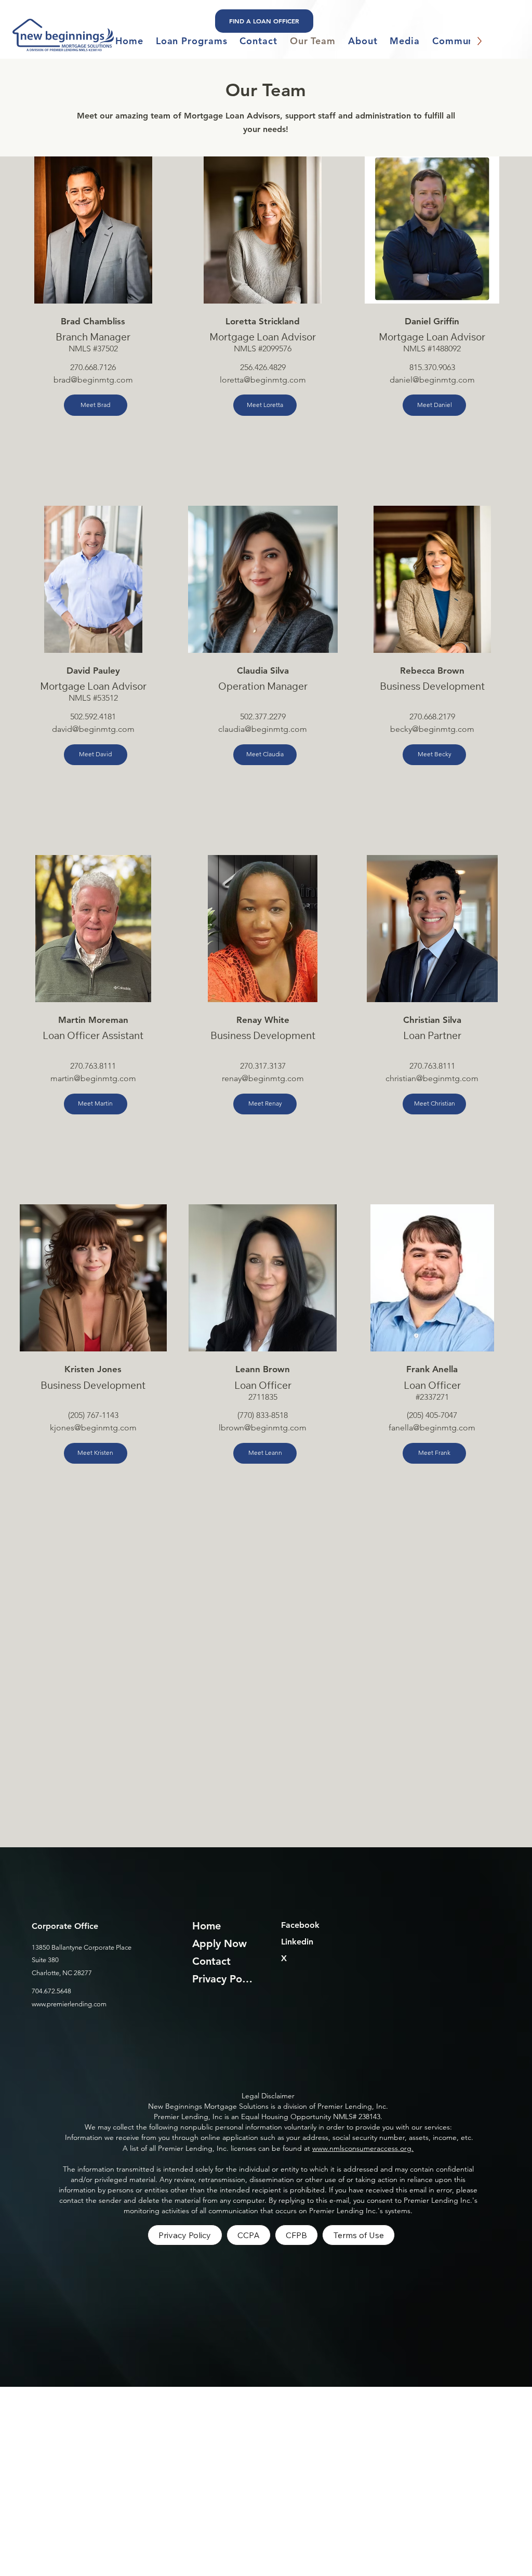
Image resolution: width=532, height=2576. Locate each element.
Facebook (300, 1925)
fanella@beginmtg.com (432, 1428)
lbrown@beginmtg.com (263, 1428)
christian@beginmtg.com (432, 1078)
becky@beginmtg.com (432, 729)
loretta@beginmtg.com (263, 380)
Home (207, 1926)
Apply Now (220, 1943)
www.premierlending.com (69, 2004)
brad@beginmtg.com (93, 380)
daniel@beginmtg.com (432, 380)
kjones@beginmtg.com (93, 1428)
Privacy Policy (224, 1979)
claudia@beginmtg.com (263, 729)
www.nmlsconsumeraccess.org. (363, 2148)
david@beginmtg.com (93, 729)
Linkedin (297, 1942)
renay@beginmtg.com (263, 1078)
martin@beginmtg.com (93, 1078)
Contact (211, 1961)
